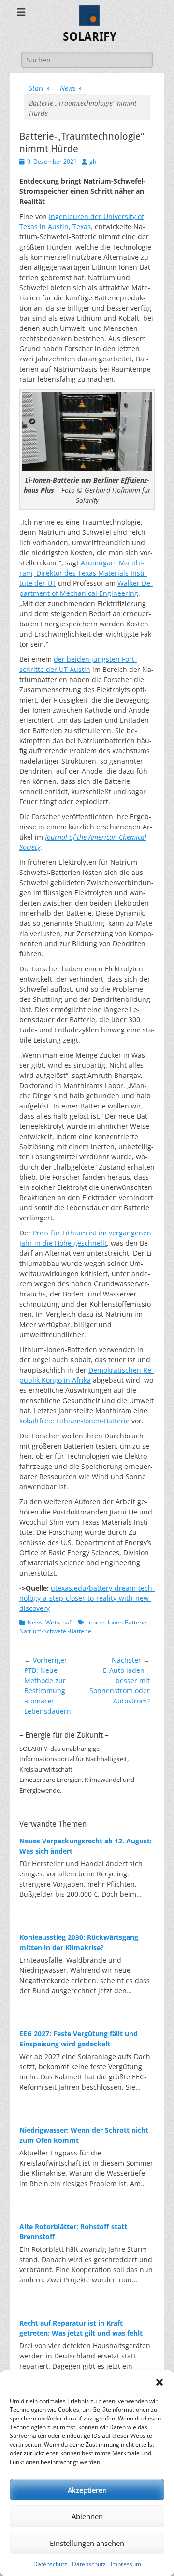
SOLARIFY (90, 37)
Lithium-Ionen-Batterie (116, 1622)
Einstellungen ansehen (87, 2543)
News (71, 88)
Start (39, 88)
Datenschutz (50, 2564)
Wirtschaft (59, 1622)
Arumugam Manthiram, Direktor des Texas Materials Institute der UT (83, 573)
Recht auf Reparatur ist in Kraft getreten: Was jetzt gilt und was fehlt (81, 2328)
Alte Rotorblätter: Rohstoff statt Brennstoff (73, 2232)
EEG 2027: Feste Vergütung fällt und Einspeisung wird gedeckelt (79, 2039)
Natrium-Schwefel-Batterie (55, 1631)
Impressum (126, 2564)
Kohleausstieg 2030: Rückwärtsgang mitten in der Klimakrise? (79, 1942)
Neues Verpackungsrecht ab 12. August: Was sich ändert (86, 1846)
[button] (159, 2382)
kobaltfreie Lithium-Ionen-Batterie (74, 1421)
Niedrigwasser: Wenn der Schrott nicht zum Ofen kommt (84, 2135)
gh (93, 162)
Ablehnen (87, 2516)
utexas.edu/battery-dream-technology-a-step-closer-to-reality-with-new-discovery (87, 1598)
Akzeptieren (87, 2490)
